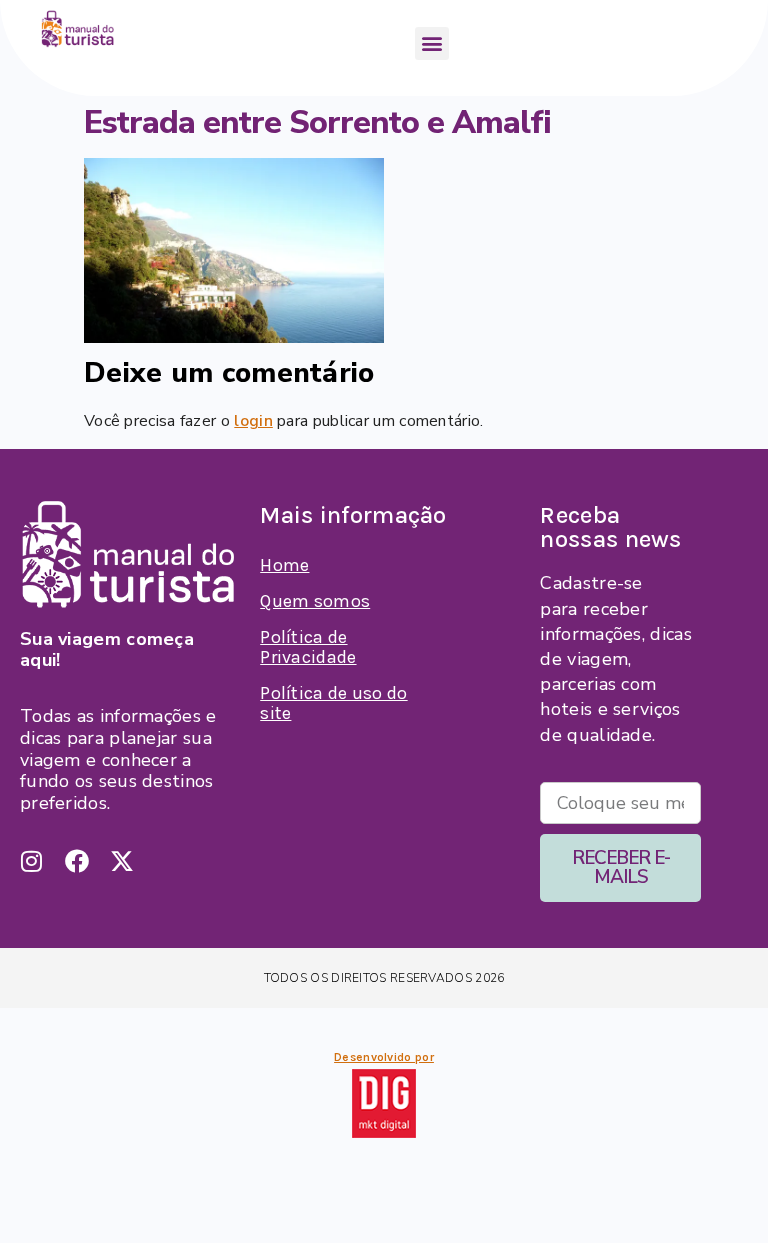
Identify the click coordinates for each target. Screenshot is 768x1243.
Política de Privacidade (308, 647)
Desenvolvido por (384, 1057)
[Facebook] (77, 861)
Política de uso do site (333, 703)
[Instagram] (32, 861)
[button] (431, 43)
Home (284, 565)
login (253, 421)
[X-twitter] (122, 861)
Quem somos (315, 601)
